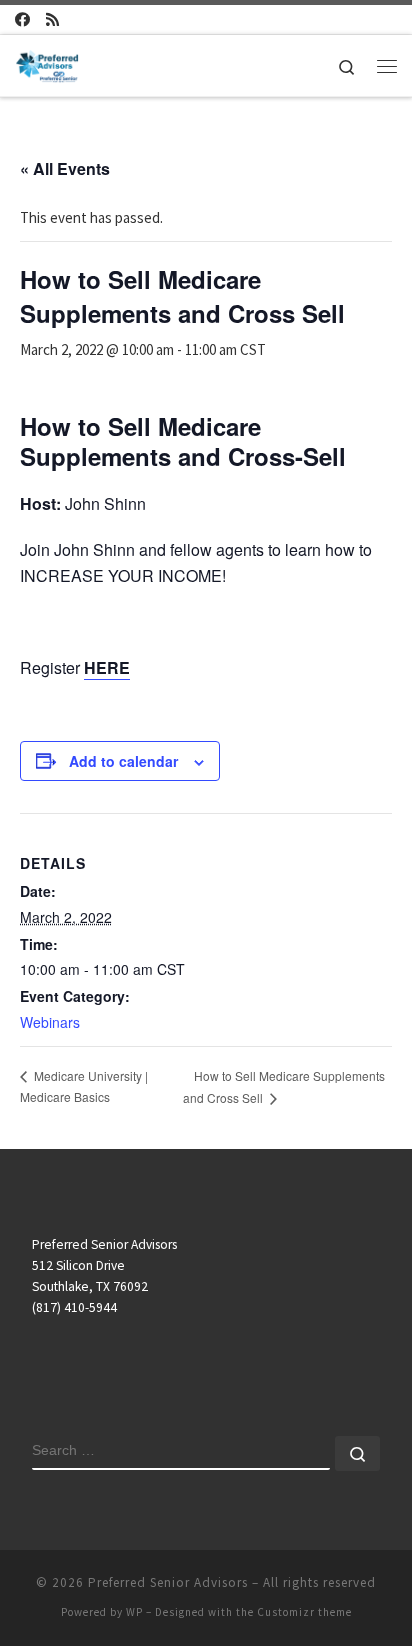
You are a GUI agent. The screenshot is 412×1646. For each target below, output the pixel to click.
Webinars (50, 1022)
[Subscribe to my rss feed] (52, 19)
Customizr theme (304, 1612)
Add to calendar (123, 761)
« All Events (65, 168)
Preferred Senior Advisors (168, 1582)
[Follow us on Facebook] (22, 19)
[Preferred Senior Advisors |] (47, 63)
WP (134, 1612)
